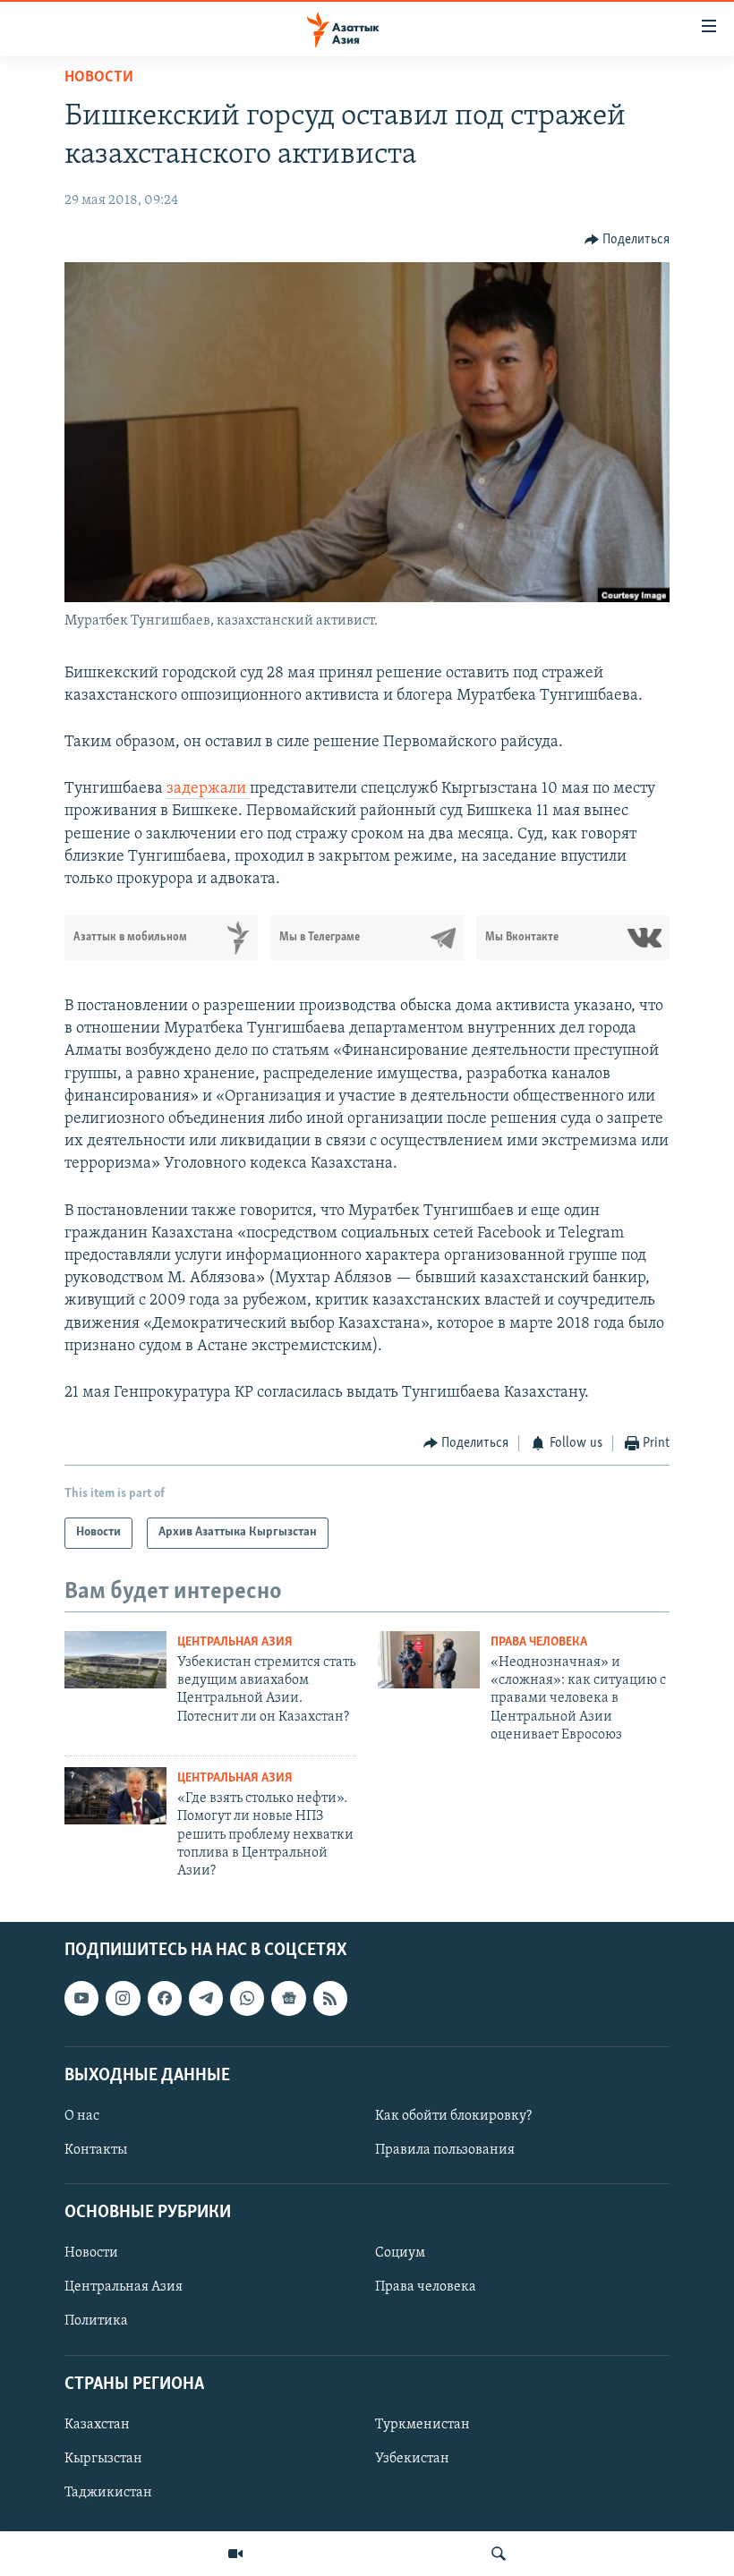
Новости (99, 78)
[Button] (627, 240)
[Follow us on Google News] (288, 1998)
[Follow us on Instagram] (123, 1998)
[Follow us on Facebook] (165, 1998)
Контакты (96, 2150)
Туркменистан (422, 2425)
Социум (400, 2253)
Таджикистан (108, 2493)
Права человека (539, 1642)
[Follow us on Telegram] (206, 1998)
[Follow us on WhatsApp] (247, 1998)
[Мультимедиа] (235, 2554)
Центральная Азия (235, 1642)
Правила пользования (445, 2150)
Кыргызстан (103, 2459)
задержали (208, 789)
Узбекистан (412, 2459)
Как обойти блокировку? (453, 2116)
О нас (82, 2116)
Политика (96, 2321)
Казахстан (97, 2425)
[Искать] (499, 2554)
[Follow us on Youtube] (81, 1998)
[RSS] (330, 1998)
